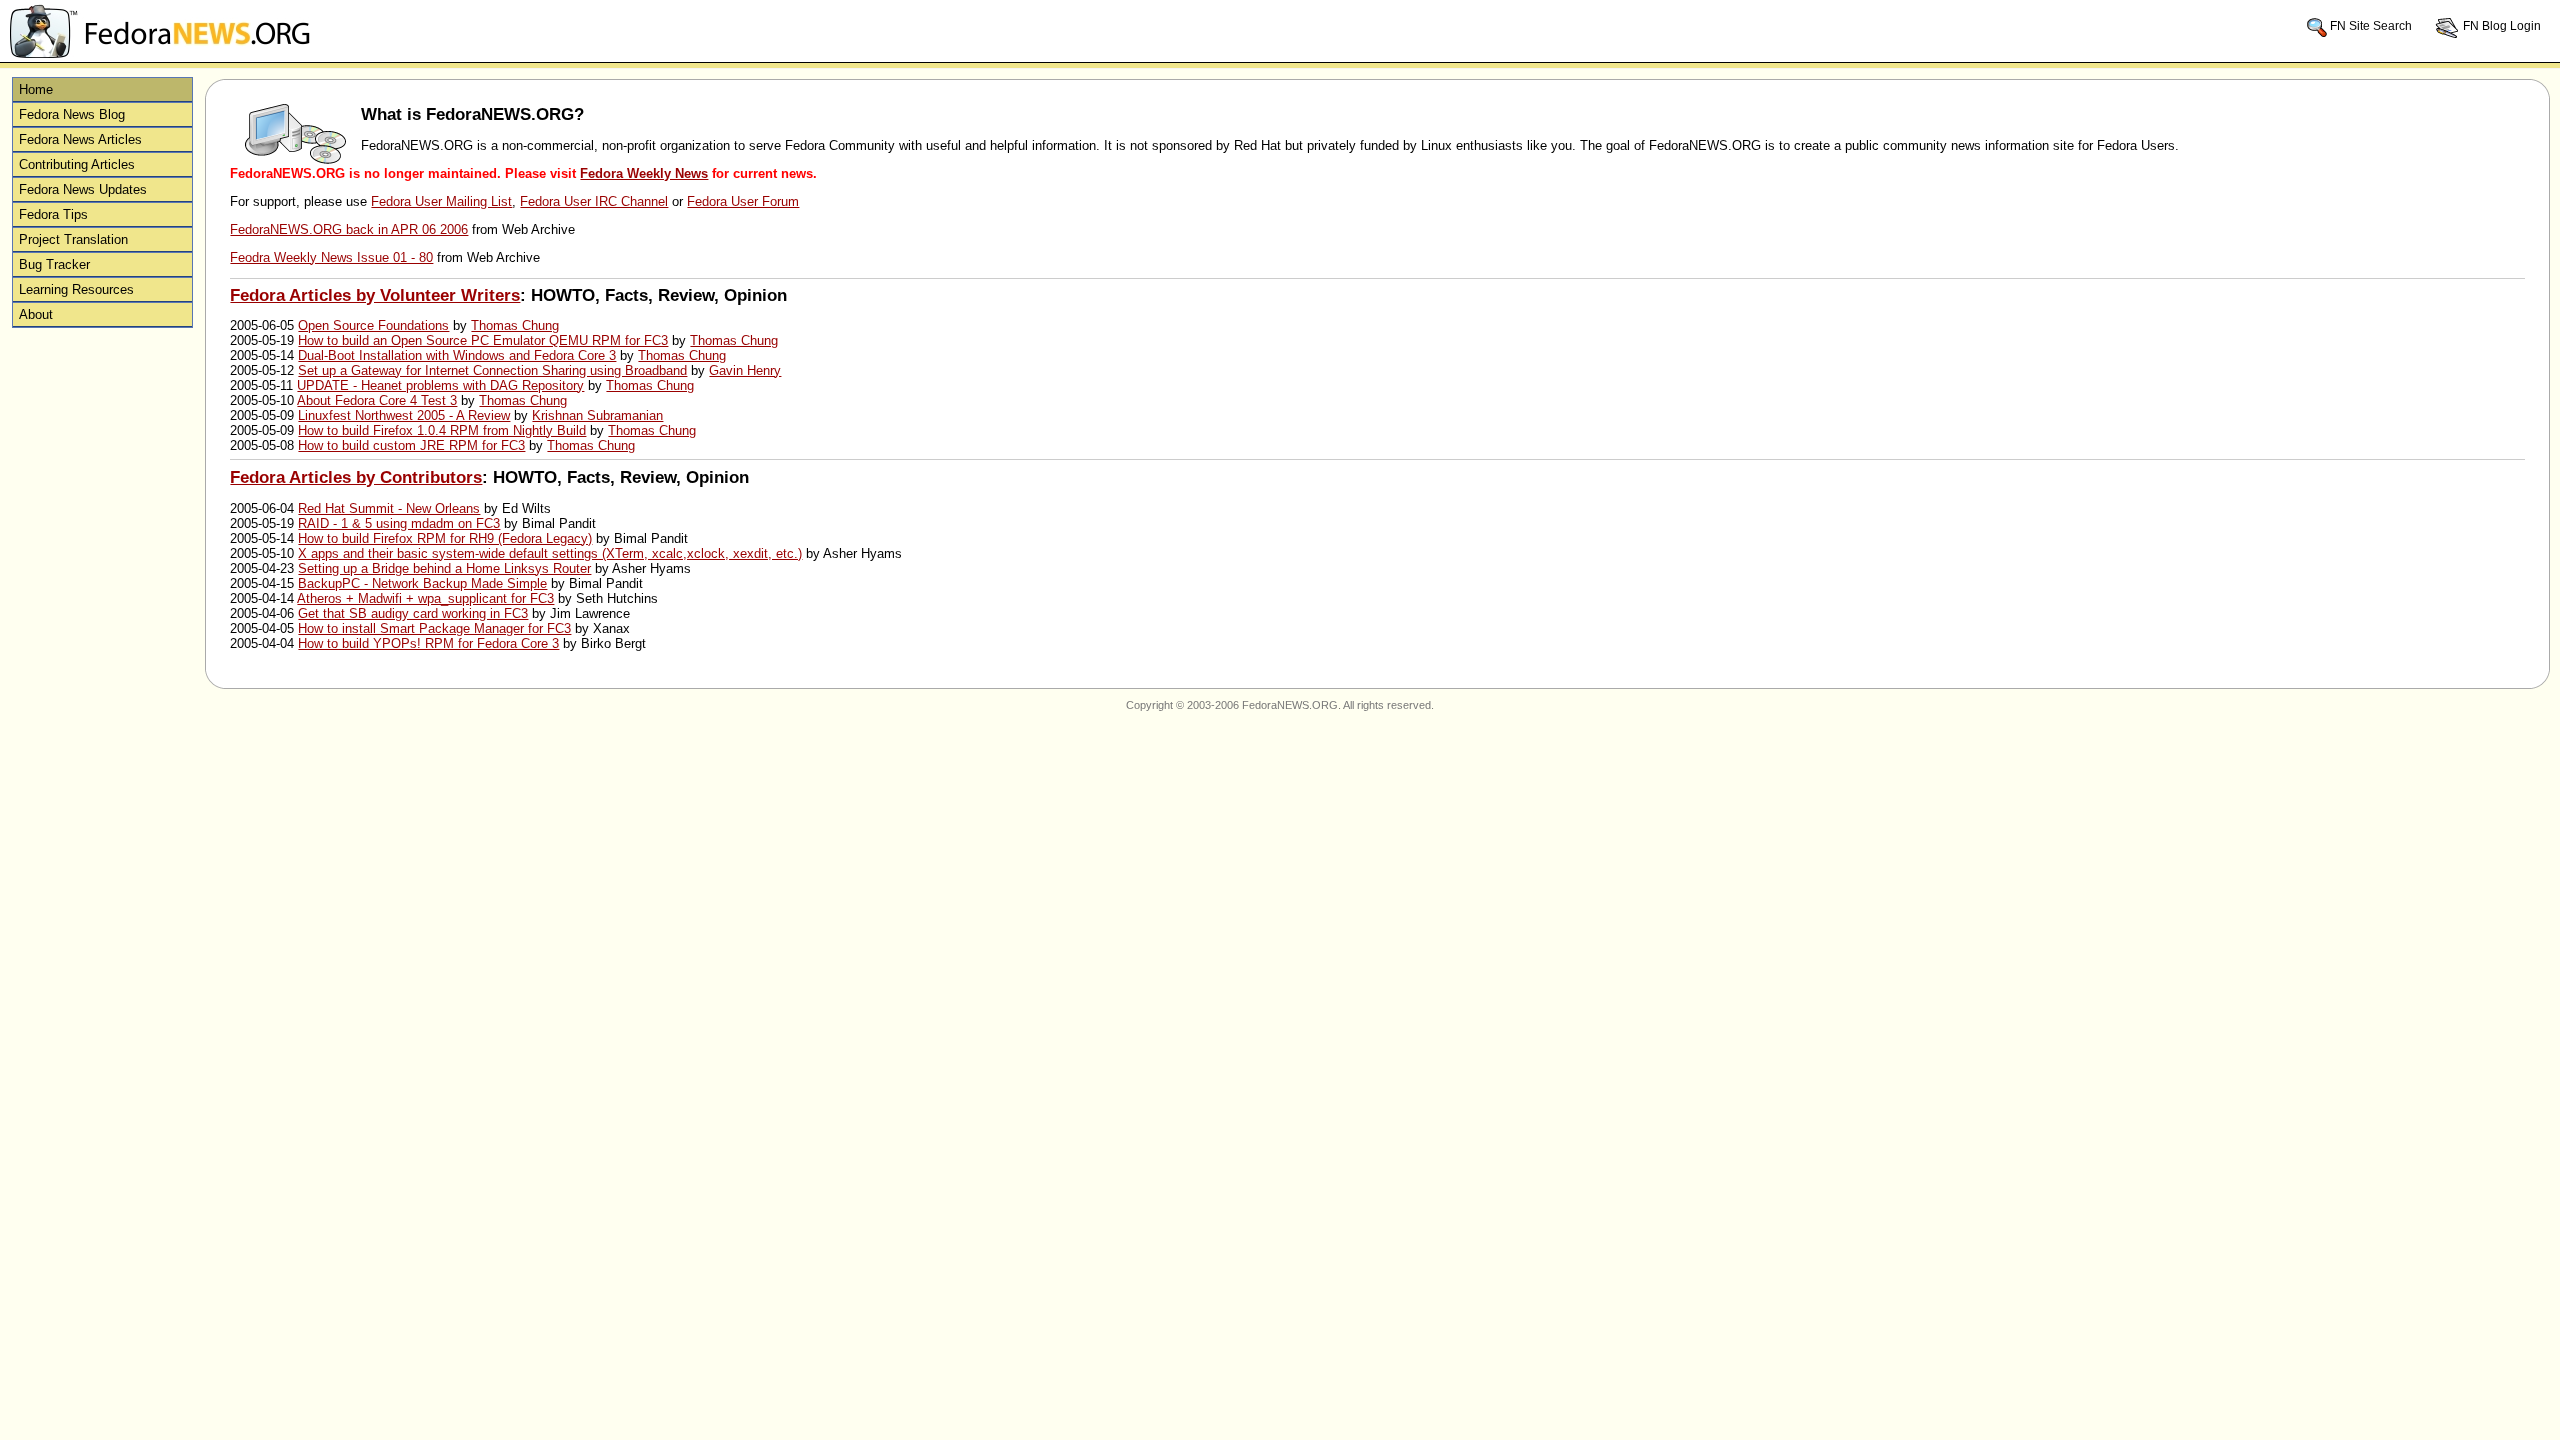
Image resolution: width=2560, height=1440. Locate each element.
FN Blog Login (2500, 26)
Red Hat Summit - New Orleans (389, 508)
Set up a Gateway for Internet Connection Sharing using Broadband (492, 370)
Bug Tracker (54, 264)
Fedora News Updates (83, 189)
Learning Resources (76, 289)
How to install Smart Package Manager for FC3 (434, 628)
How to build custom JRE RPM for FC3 (411, 445)
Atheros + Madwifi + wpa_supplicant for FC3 (425, 598)
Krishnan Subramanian (597, 415)
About (36, 314)
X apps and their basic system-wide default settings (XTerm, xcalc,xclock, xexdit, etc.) (550, 553)
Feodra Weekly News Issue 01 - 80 (331, 257)
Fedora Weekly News (644, 173)
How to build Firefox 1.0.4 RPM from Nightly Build (442, 430)
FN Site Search (2371, 26)
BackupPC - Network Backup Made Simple (422, 583)
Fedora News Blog (72, 114)
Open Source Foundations (373, 325)
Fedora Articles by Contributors (356, 477)
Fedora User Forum (743, 201)
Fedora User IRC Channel (594, 201)
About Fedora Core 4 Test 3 (377, 400)
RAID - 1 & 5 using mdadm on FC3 (399, 523)
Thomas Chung (515, 325)
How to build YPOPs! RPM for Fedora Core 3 (428, 643)
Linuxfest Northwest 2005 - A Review (404, 415)
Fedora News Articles (80, 139)
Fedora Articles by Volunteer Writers (375, 295)
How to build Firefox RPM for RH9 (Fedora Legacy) (445, 538)
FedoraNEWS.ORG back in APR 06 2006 (349, 229)
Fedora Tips (53, 214)
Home (36, 89)
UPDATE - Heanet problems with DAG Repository (440, 385)
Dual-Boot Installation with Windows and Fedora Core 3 (457, 355)
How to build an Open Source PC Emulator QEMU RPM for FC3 (483, 340)
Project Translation (73, 239)
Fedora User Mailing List (441, 201)
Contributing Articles (77, 164)
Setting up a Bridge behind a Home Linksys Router (444, 568)
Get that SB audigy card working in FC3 (413, 613)
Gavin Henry (745, 370)
